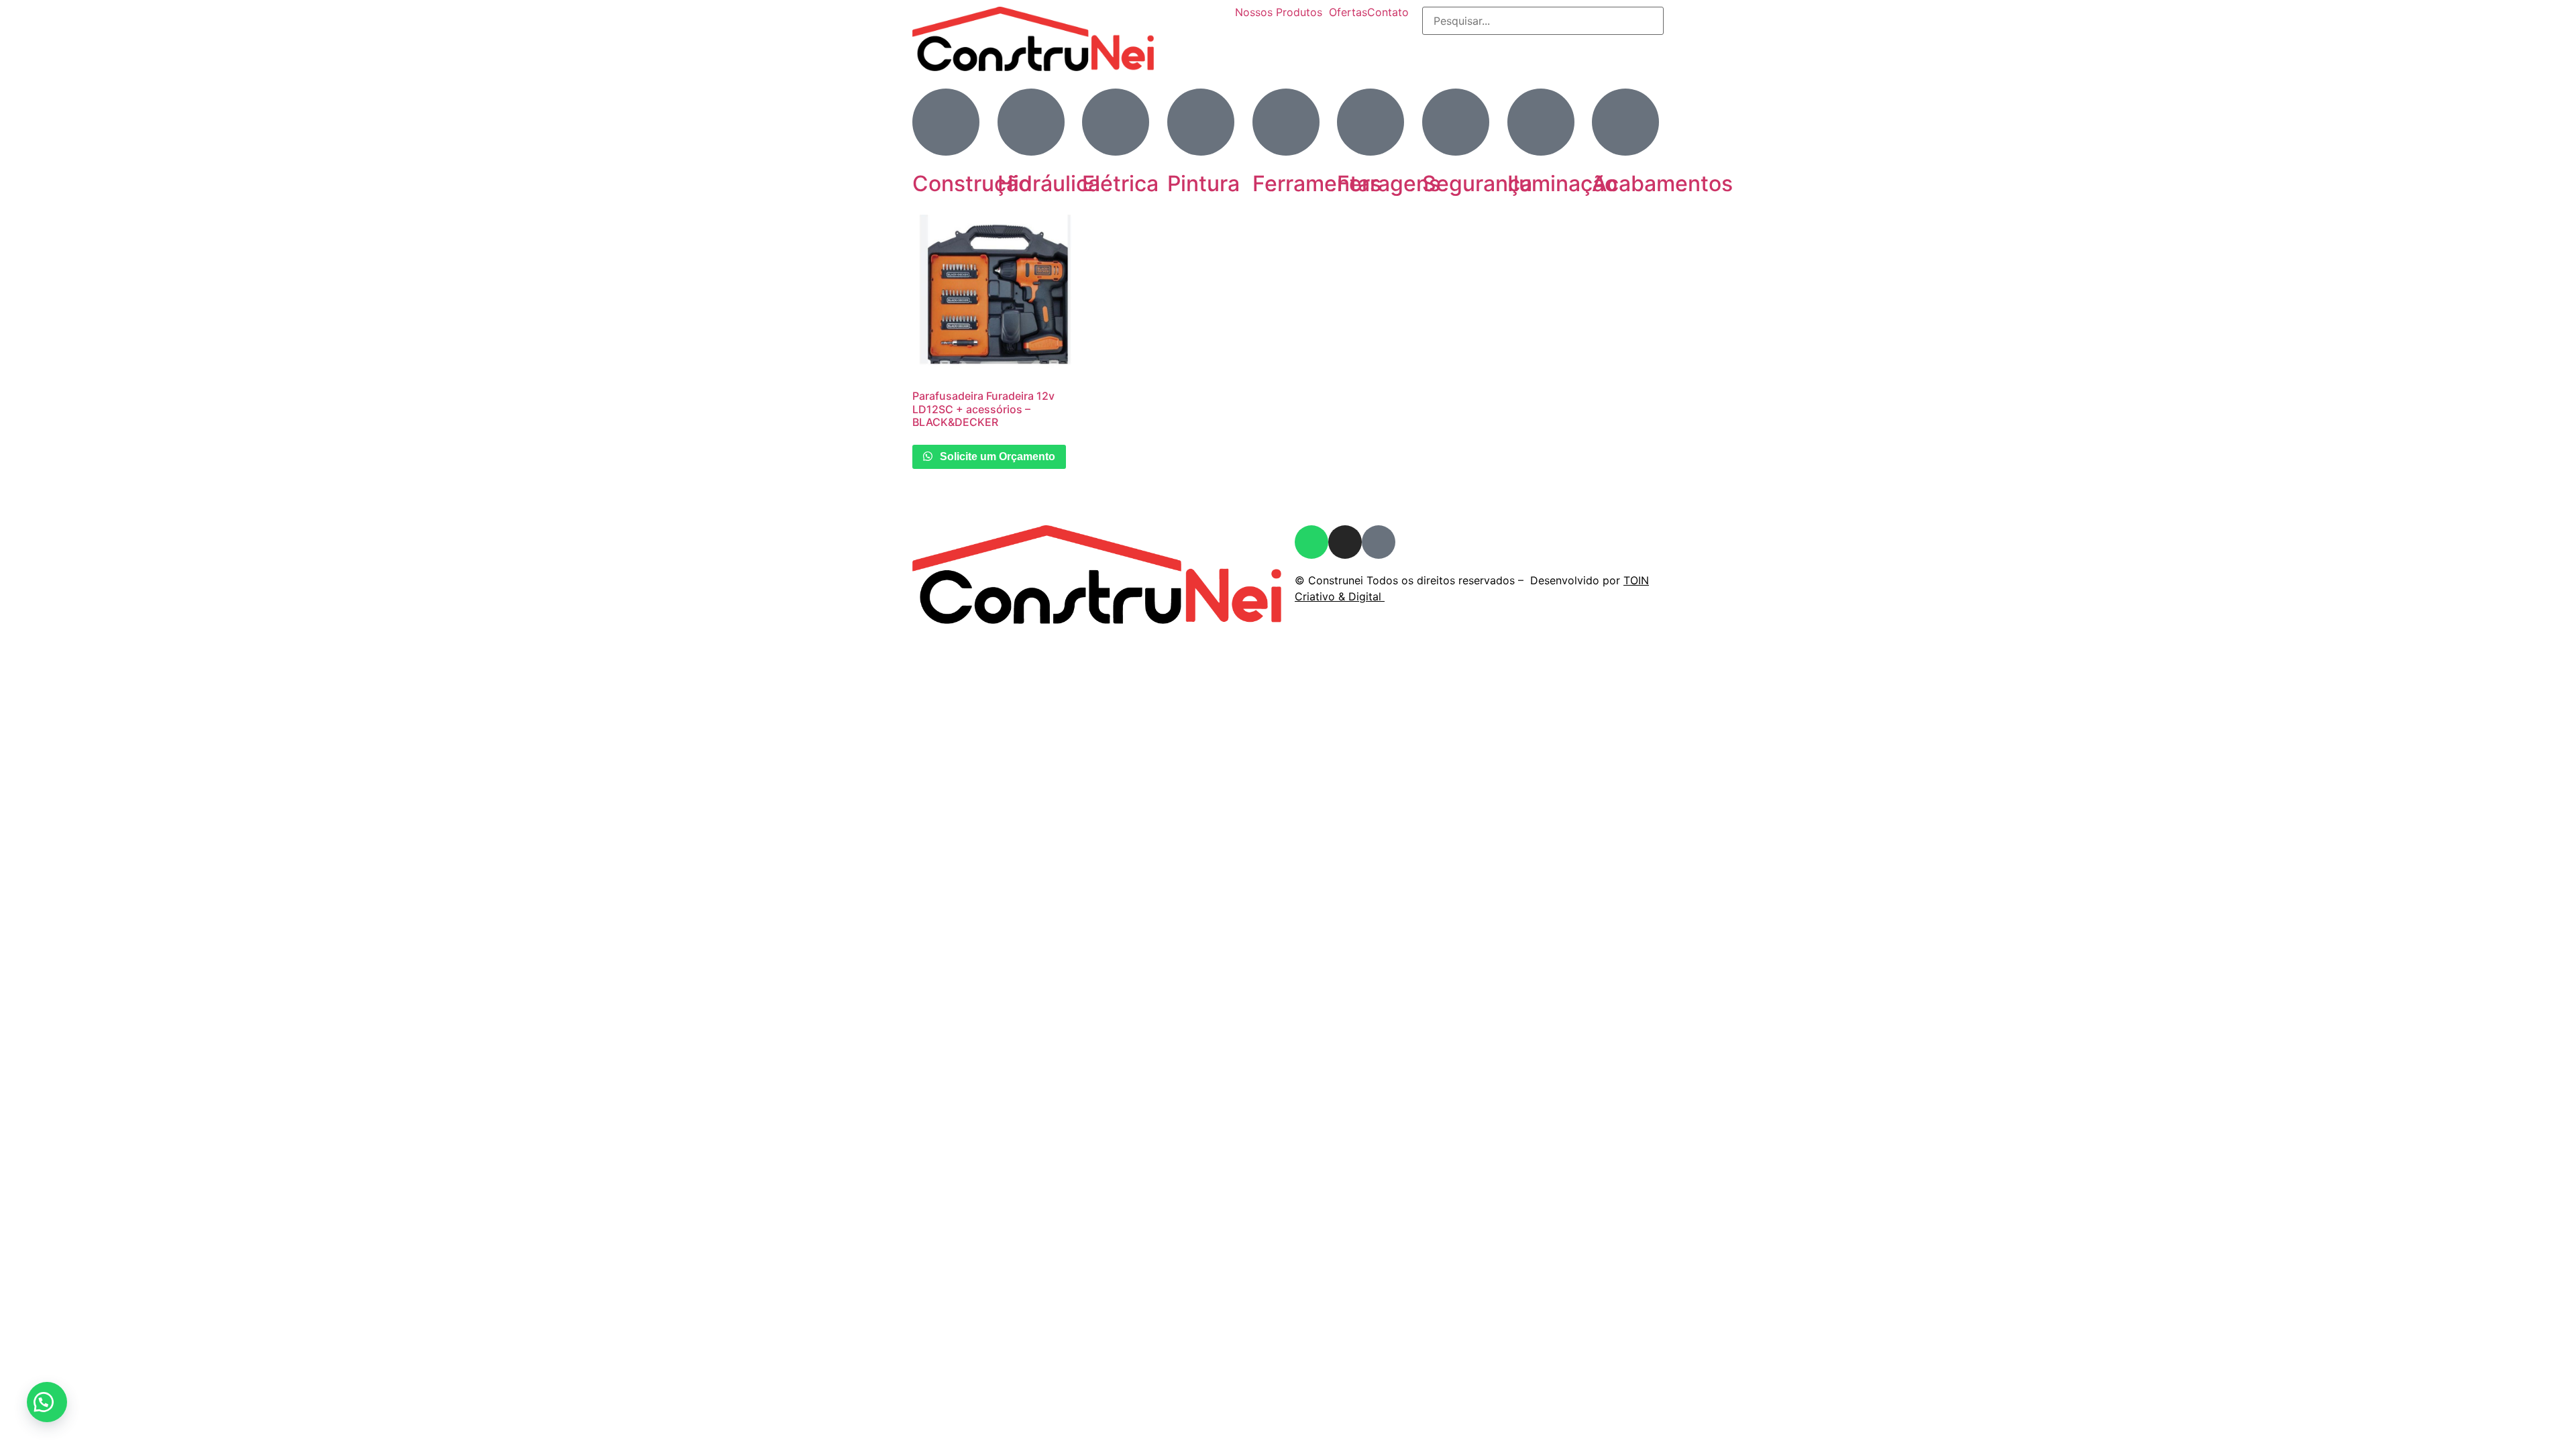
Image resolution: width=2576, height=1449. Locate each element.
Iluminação (1562, 183)
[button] (47, 1402)
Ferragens (1389, 183)
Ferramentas (1317, 183)
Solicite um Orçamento (996, 457)
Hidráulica (1049, 183)
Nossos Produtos (1279, 12)
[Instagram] (1345, 542)
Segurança (1477, 183)
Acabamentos (1662, 183)
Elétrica (1120, 183)
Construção (972, 183)
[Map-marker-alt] (1379, 542)
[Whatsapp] (1311, 542)
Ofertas (1348, 12)
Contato (1388, 12)
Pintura (1203, 183)
